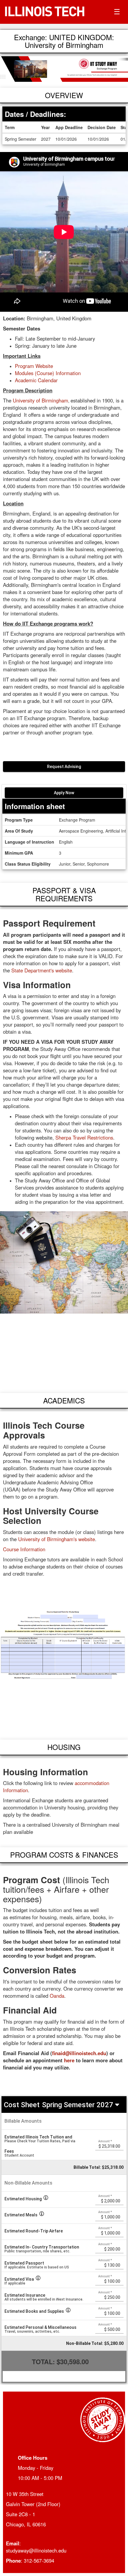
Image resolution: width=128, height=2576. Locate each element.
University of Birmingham (40, 400)
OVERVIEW (64, 95)
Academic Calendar (36, 380)
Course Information (24, 1549)
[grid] (64, 2144)
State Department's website (42, 970)
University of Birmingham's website (57, 1539)
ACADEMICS (64, 1400)
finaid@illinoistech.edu (79, 2053)
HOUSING (64, 1747)
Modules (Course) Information (49, 373)
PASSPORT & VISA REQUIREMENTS (64, 894)
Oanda (57, 1996)
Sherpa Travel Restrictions (84, 1137)
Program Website (34, 366)
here (69, 2060)
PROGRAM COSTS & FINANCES (64, 1855)
